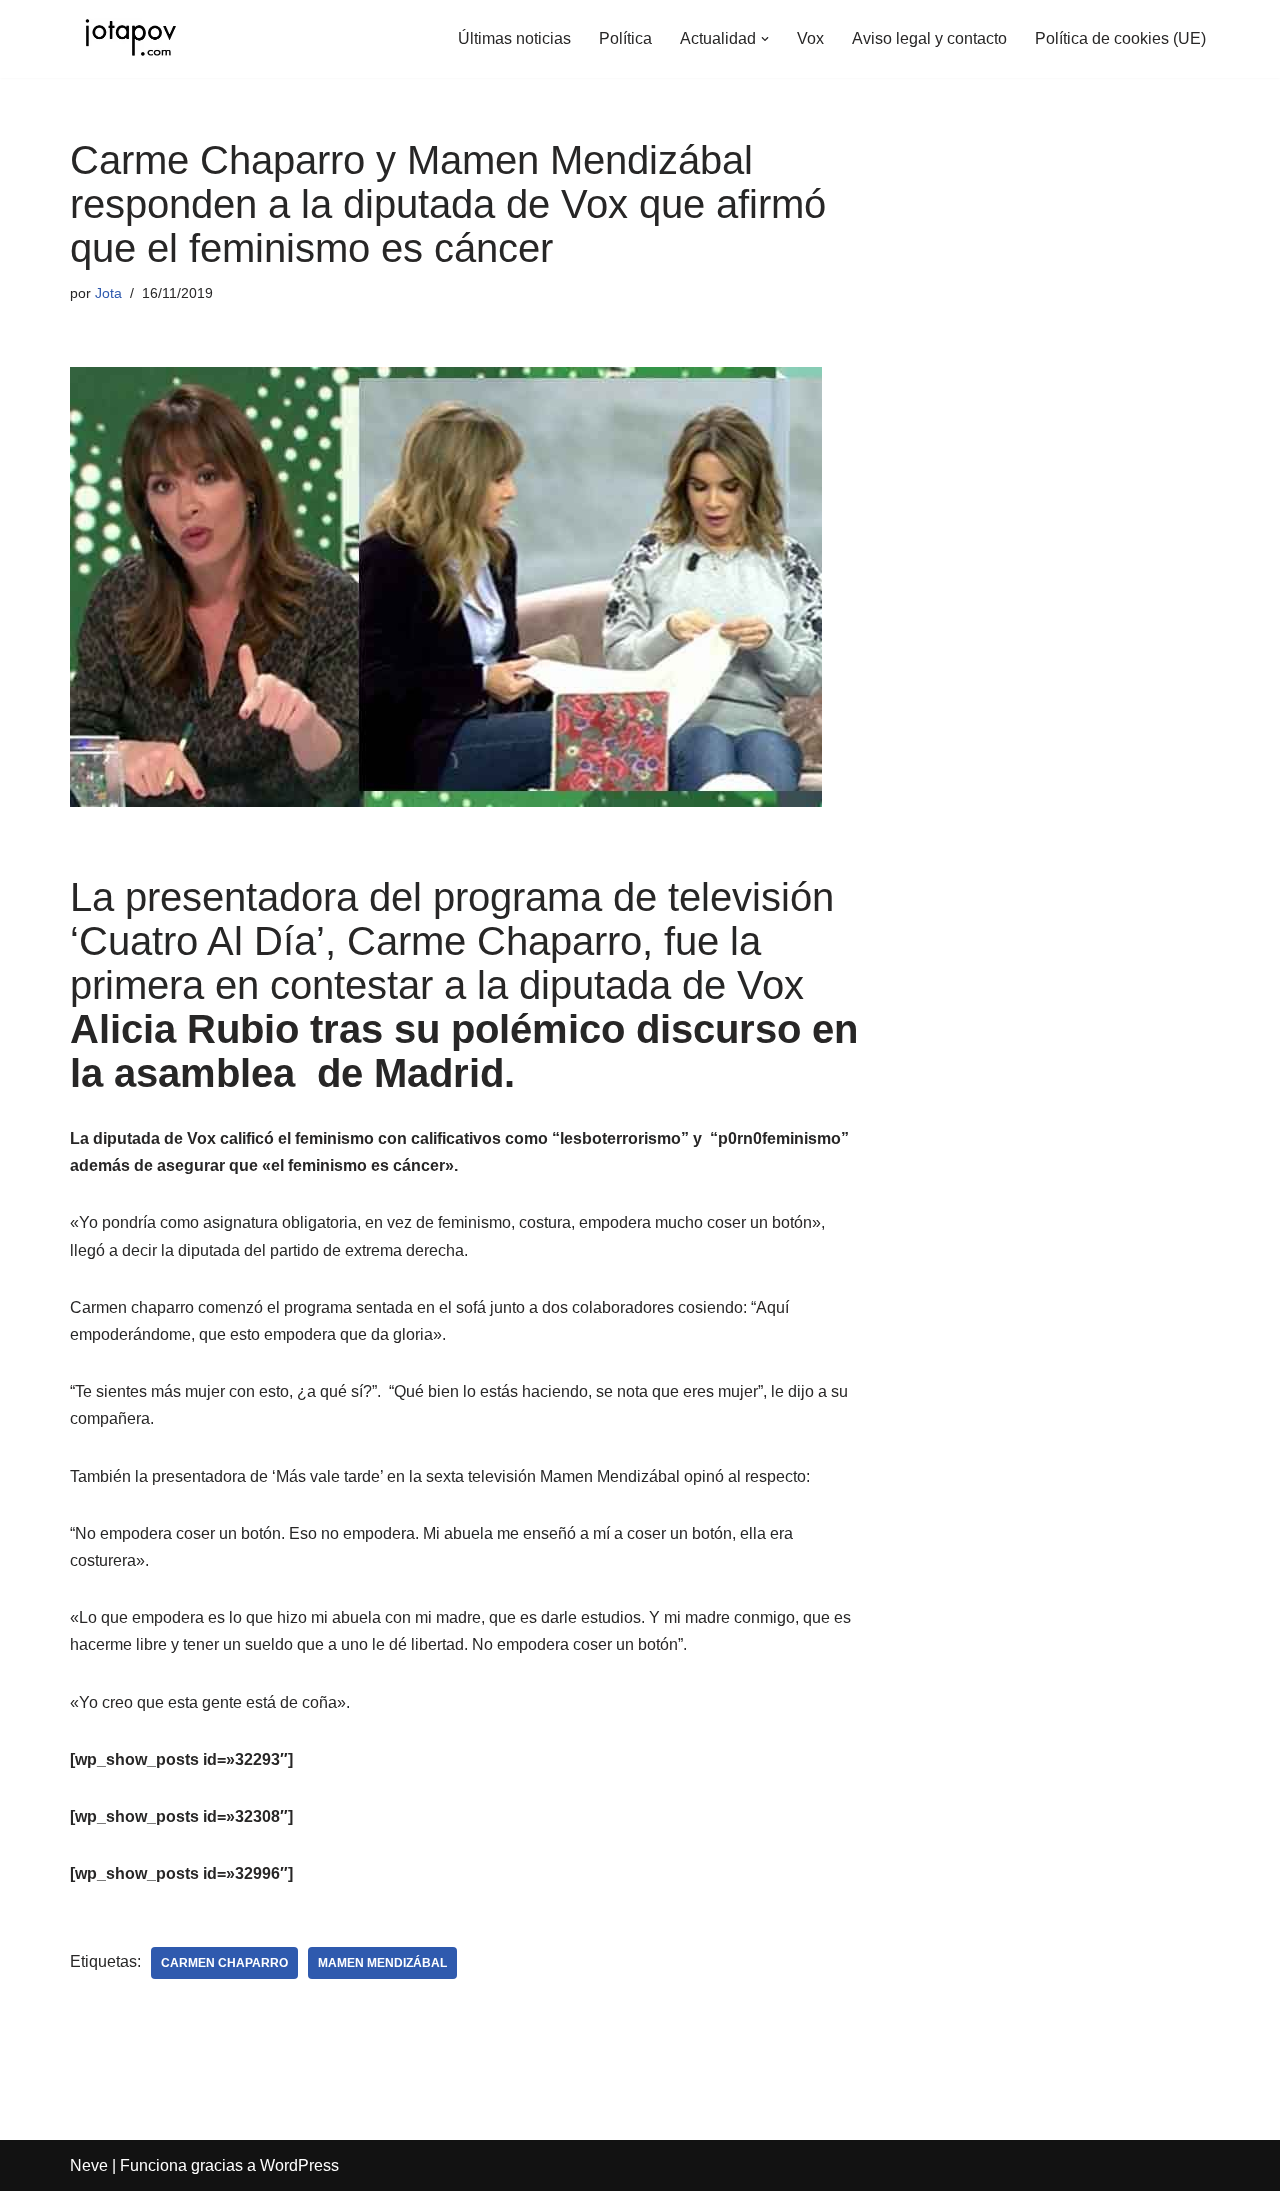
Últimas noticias (514, 38)
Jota (108, 293)
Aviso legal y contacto (929, 38)
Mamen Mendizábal (382, 1963)
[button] (765, 39)
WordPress (299, 2165)
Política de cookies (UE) (1120, 38)
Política (625, 38)
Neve (89, 2165)
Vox (810, 38)
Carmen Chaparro (224, 1963)
